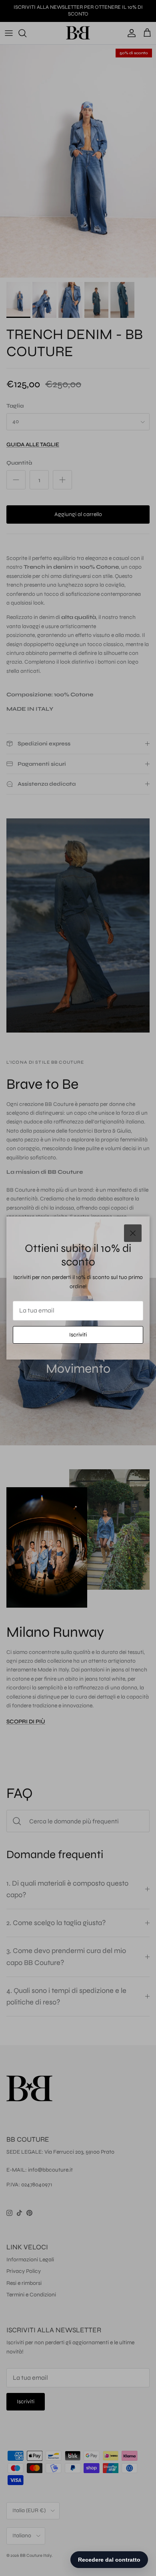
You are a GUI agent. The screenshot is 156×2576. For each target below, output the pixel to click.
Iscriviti (78, 1335)
